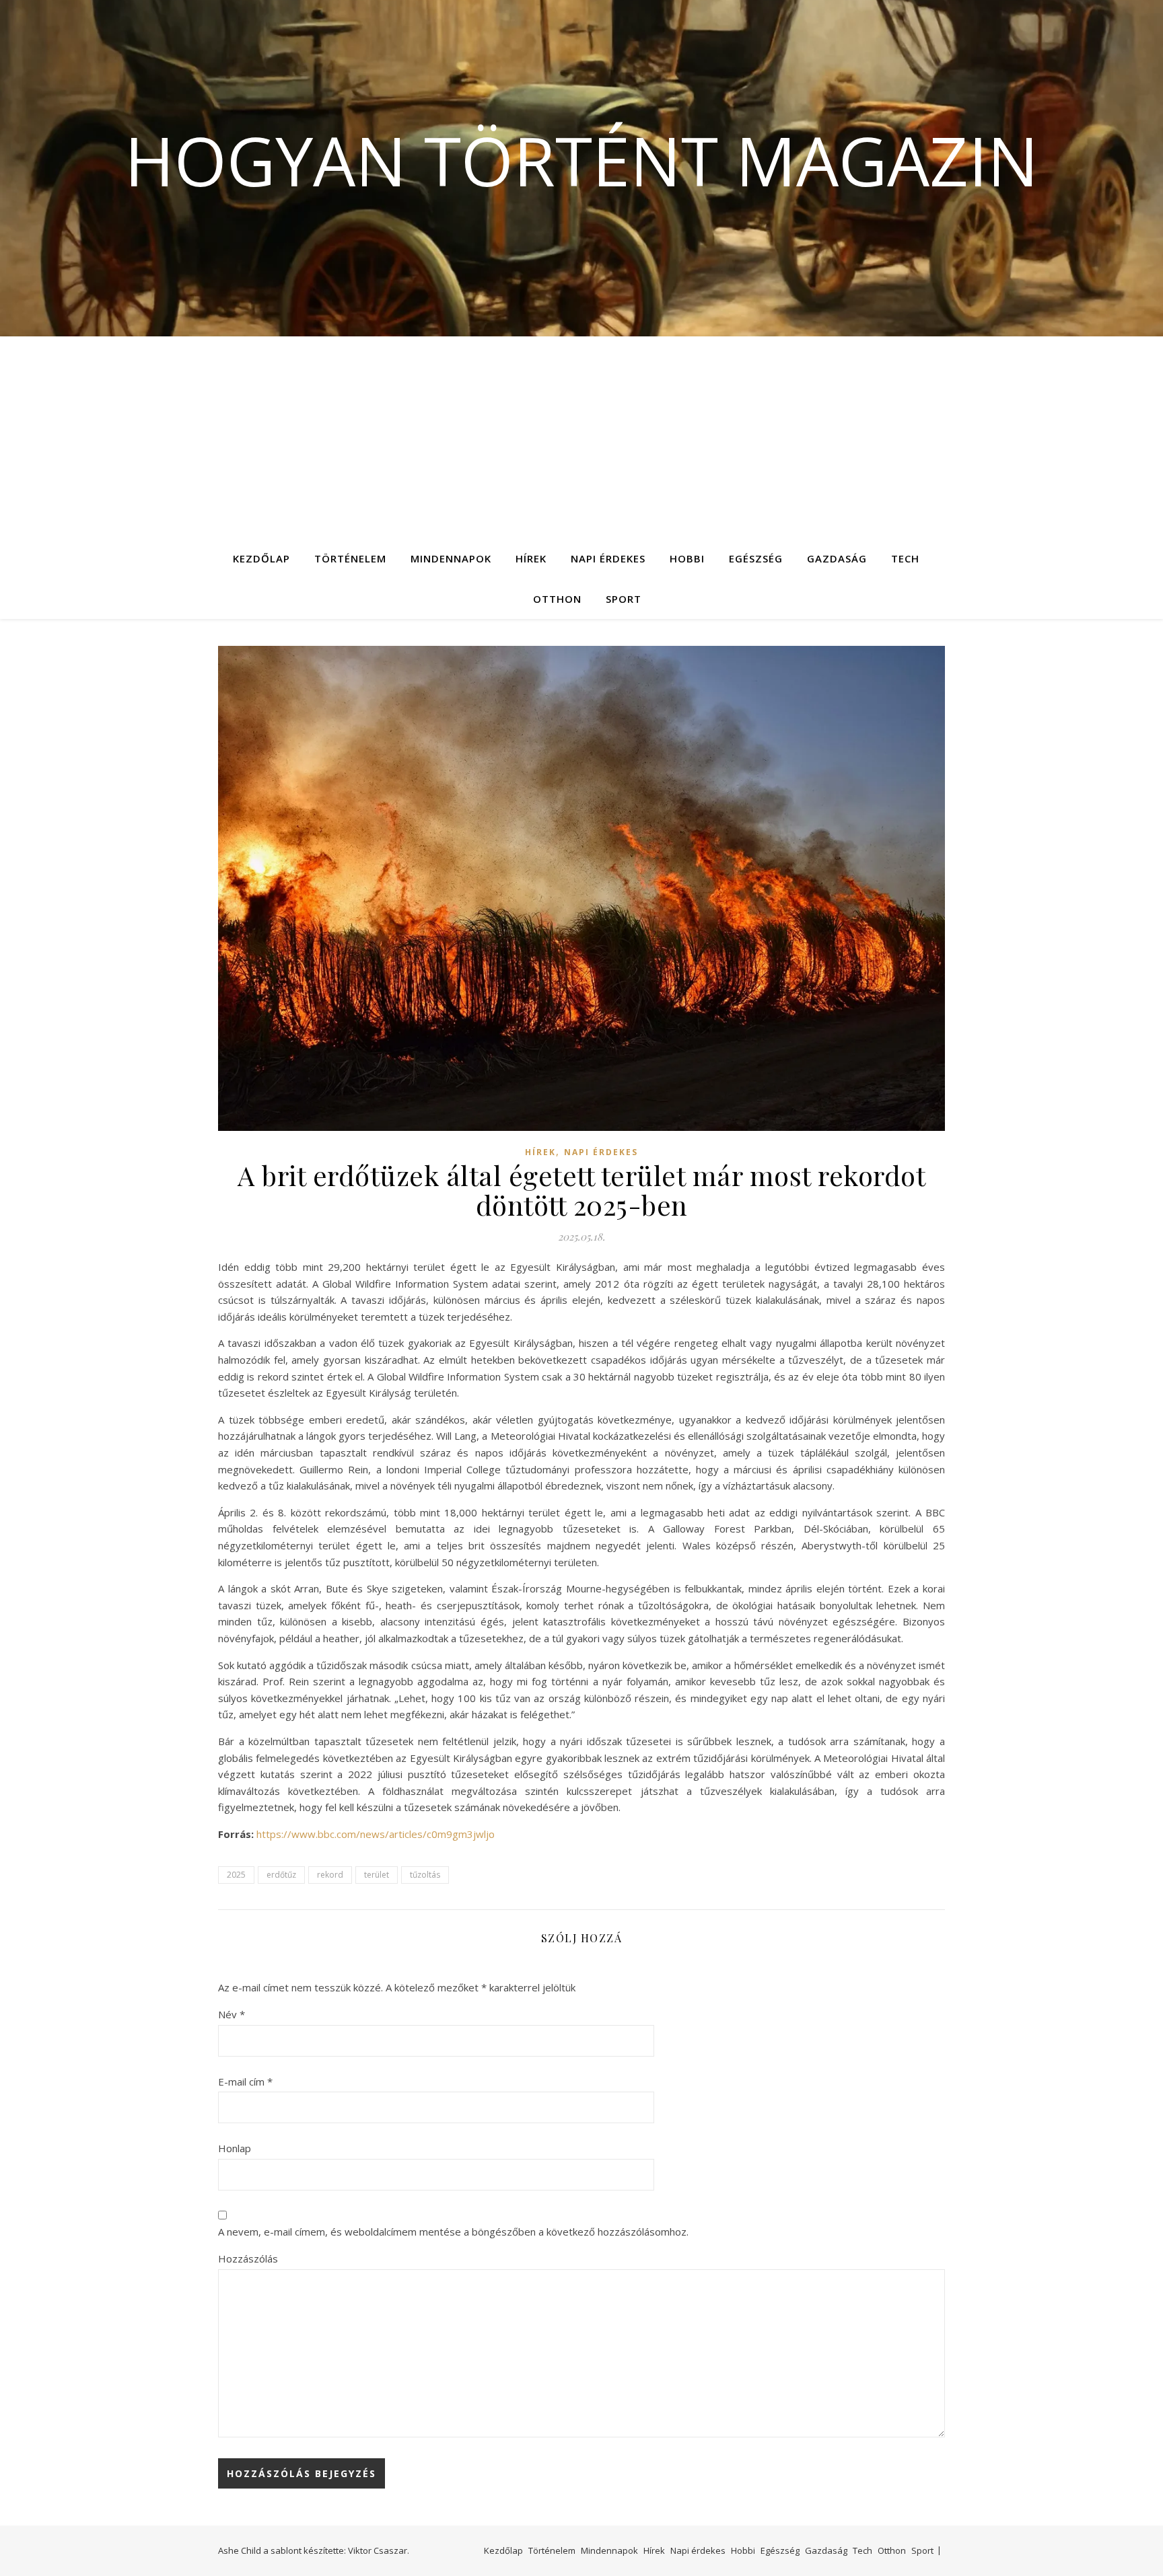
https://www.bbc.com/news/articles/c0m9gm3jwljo (376, 1834)
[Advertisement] (581, 437)
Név (232, 2014)
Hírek (531, 558)
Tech (905, 558)
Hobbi (687, 558)
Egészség (756, 558)
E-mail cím (245, 2082)
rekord (330, 1875)
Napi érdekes (608, 558)
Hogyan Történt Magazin (581, 160)
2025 (236, 1875)
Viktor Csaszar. (379, 2550)
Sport (624, 599)
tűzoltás (425, 1875)
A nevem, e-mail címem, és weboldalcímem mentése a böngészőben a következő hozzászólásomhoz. (453, 2232)
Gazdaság (837, 558)
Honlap (235, 2148)
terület (377, 1875)
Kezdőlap (261, 558)
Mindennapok (451, 558)
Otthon (557, 599)
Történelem (350, 558)
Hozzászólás (248, 2258)
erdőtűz (281, 1875)
